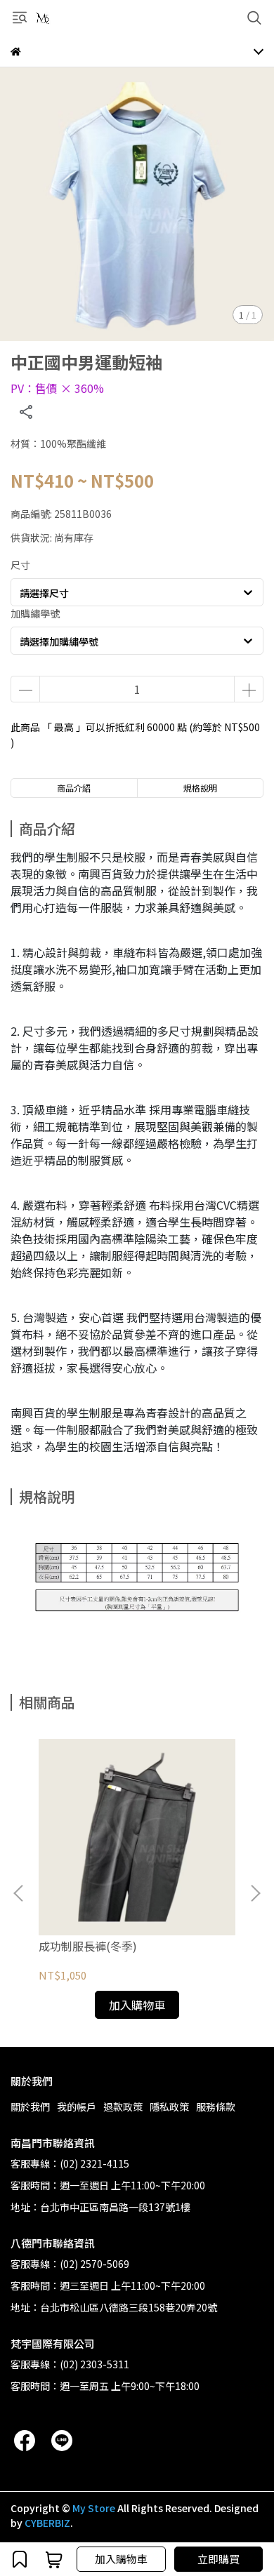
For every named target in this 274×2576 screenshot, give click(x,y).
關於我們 (30, 2107)
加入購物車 (121, 2559)
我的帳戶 (77, 2107)
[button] (255, 1893)
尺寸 (20, 565)
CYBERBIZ (47, 2523)
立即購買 (218, 2559)
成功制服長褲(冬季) (88, 1946)
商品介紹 (74, 788)
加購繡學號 (35, 613)
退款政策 (123, 2107)
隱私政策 (169, 2107)
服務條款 (216, 2107)
